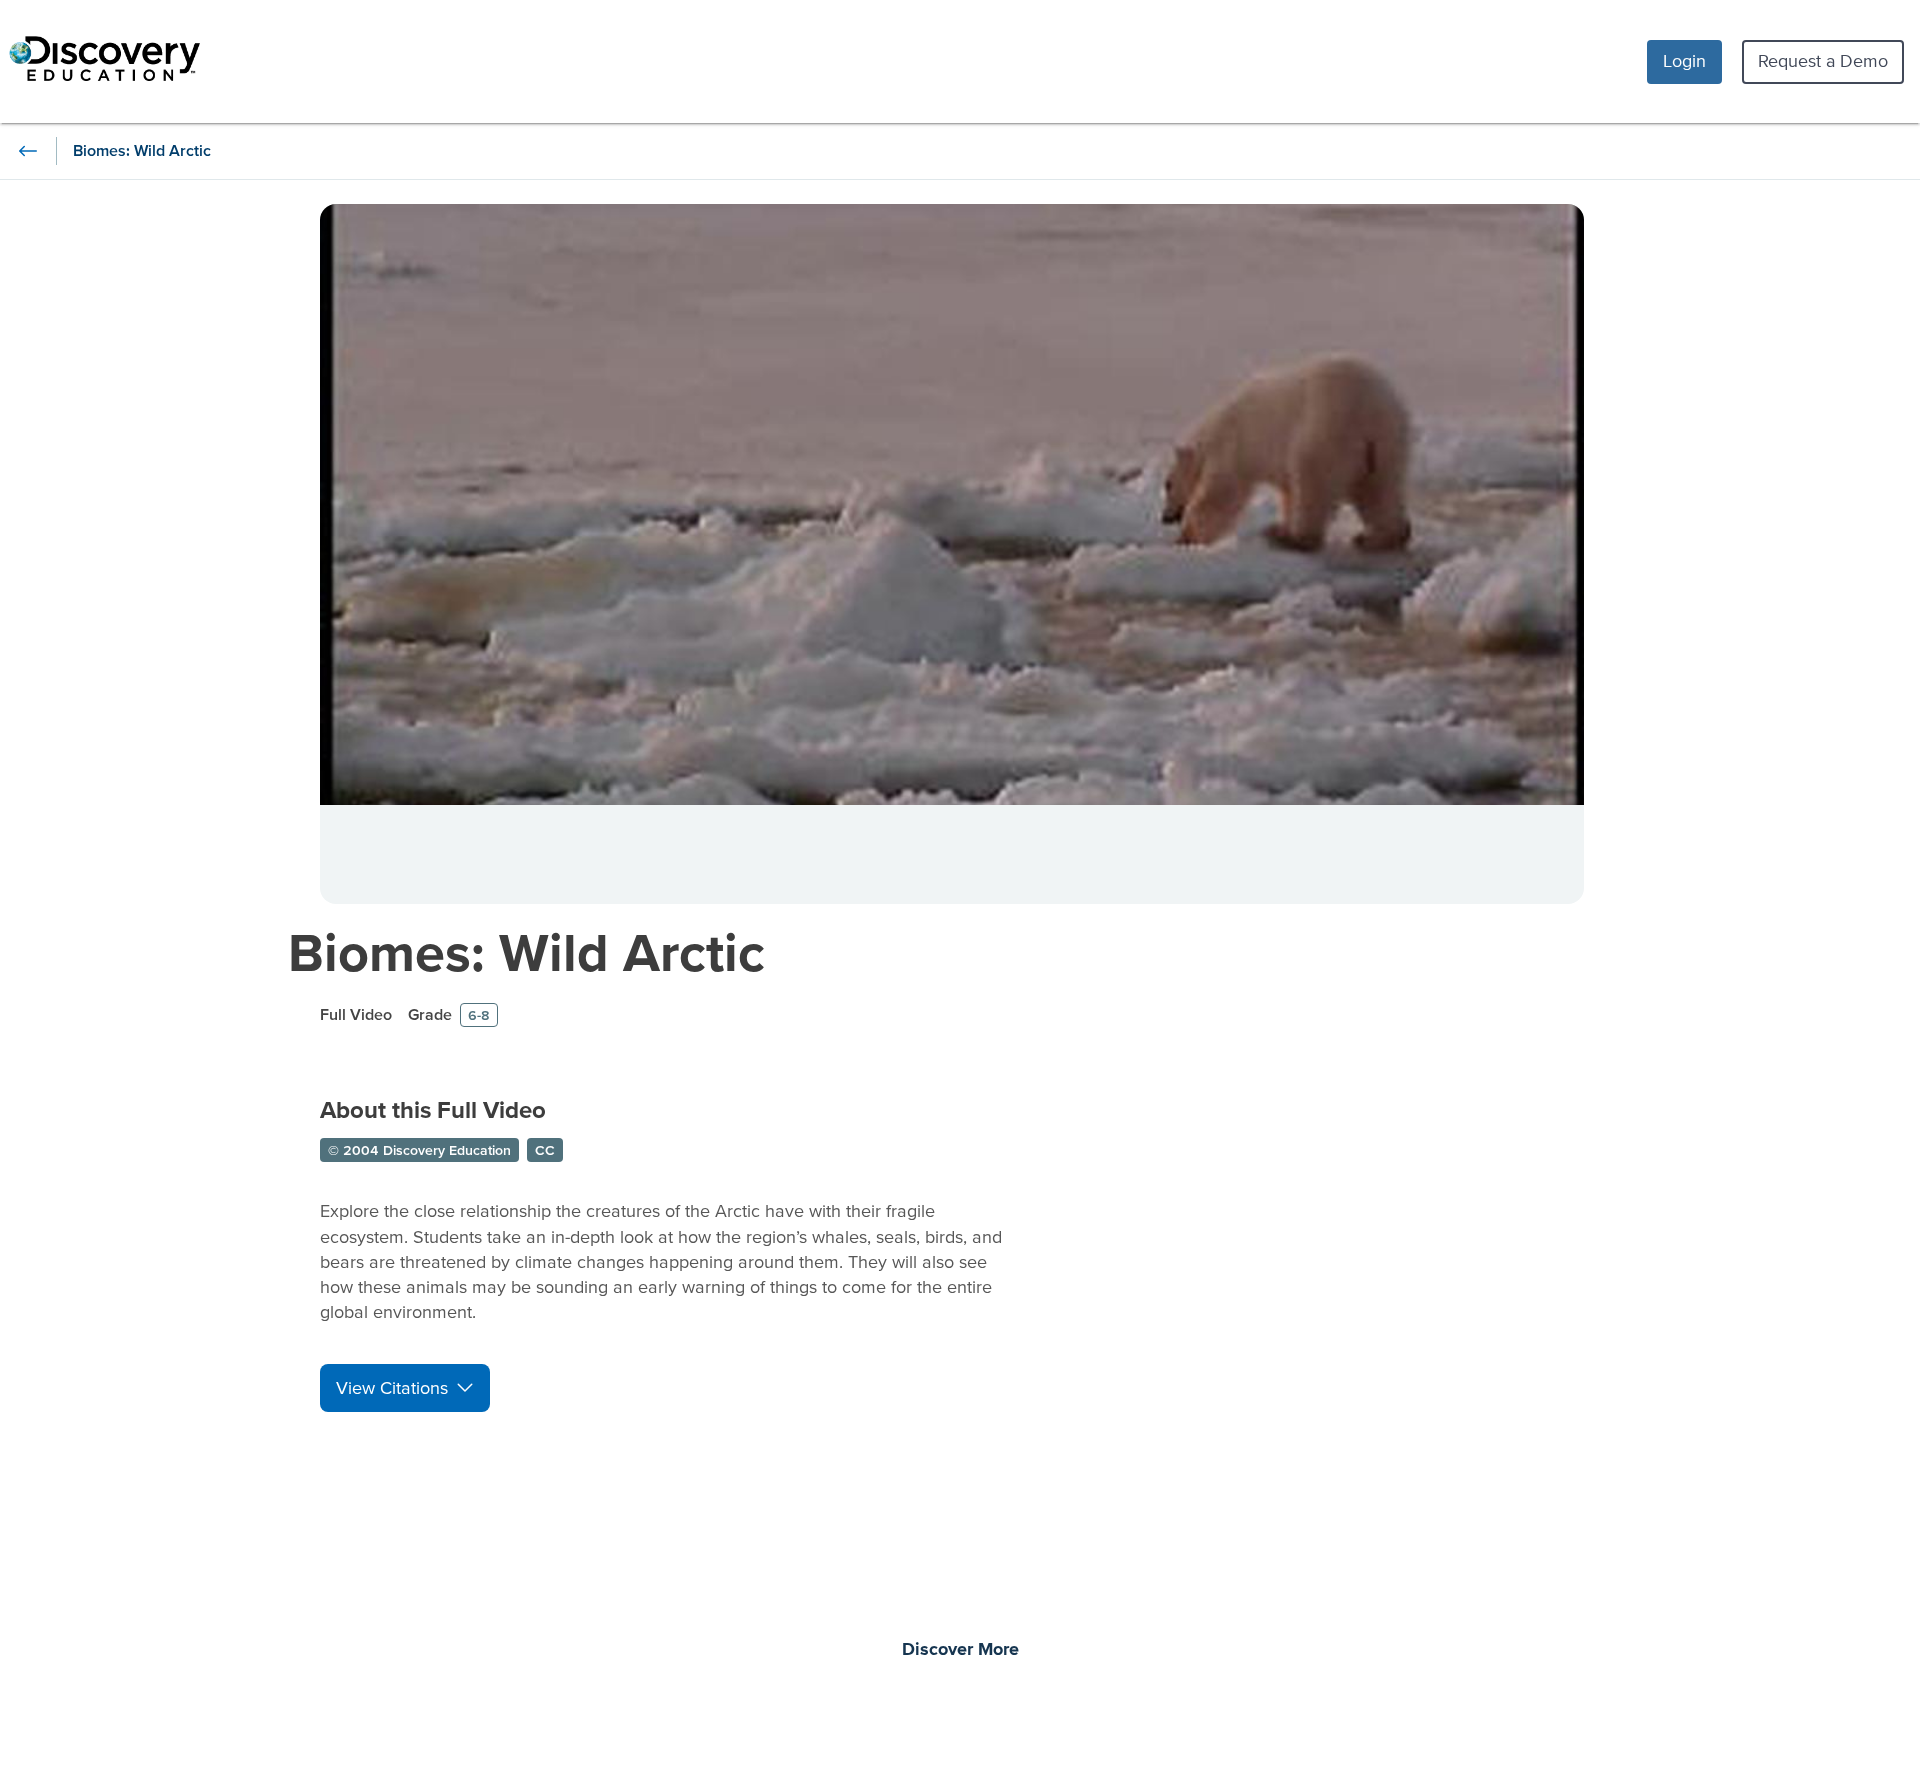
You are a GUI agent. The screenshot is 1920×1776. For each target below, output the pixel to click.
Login (1684, 60)
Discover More (960, 1650)
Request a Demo (1823, 60)
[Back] (28, 151)
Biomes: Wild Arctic (526, 951)
